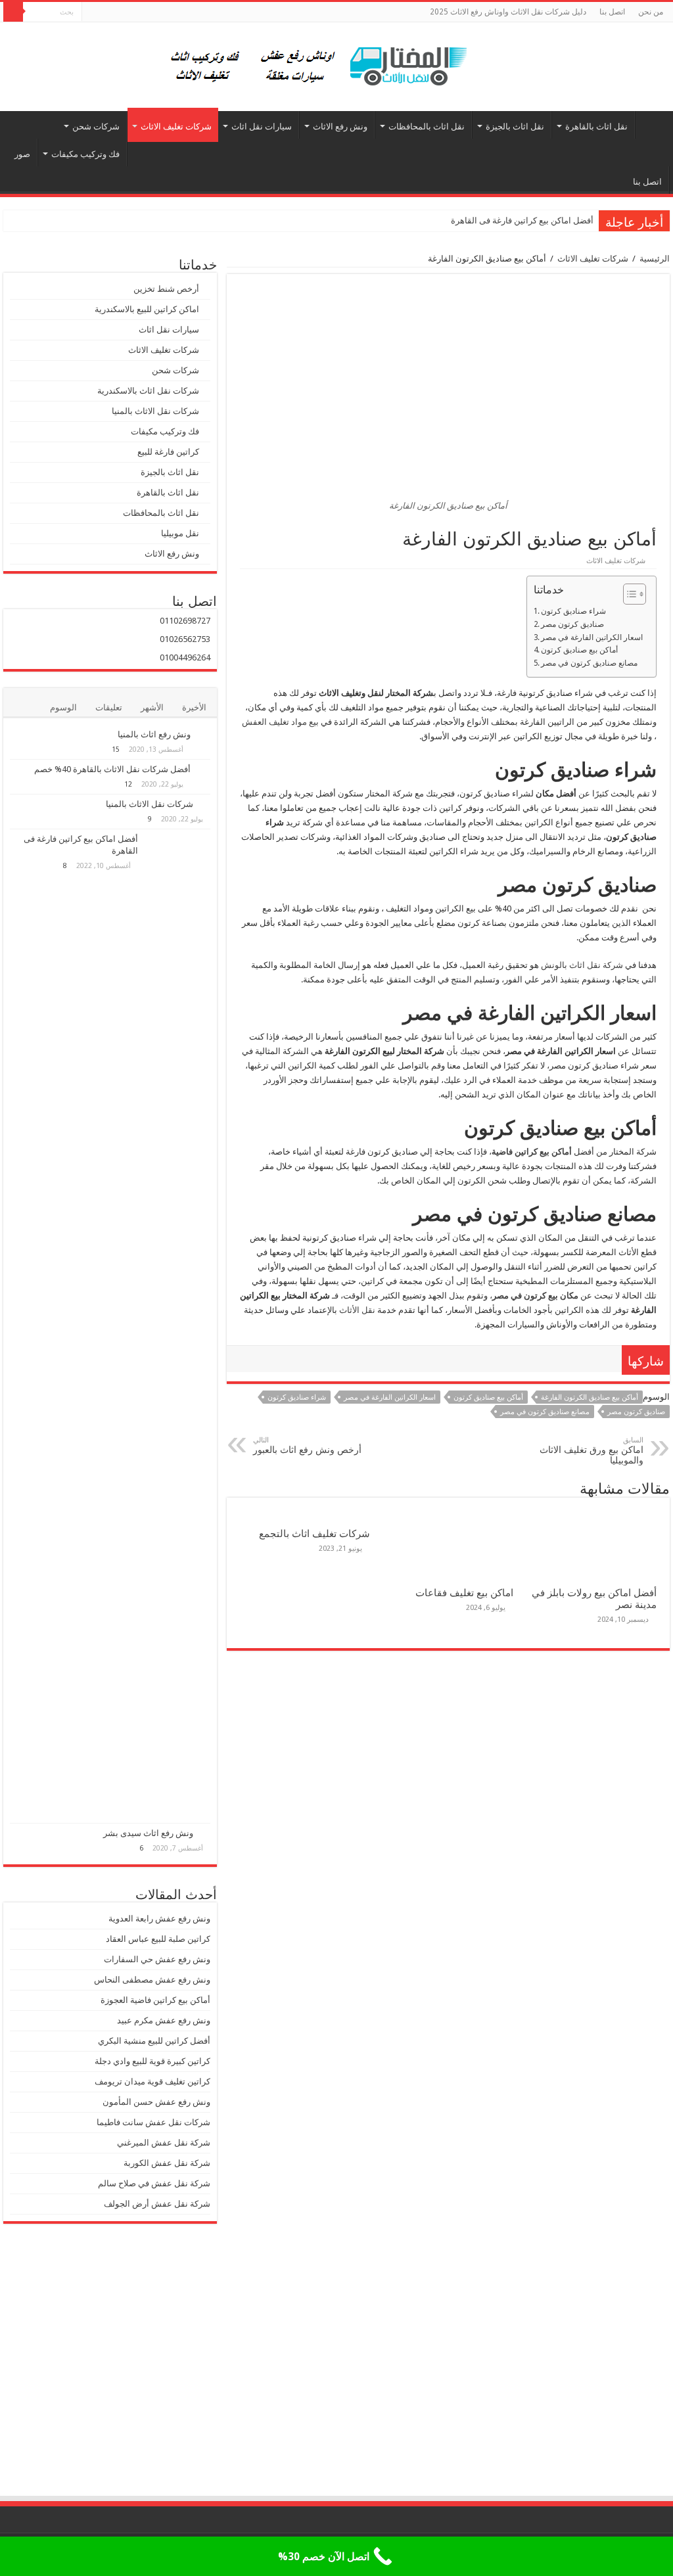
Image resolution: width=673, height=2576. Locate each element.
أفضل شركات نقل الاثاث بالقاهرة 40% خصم (112, 769)
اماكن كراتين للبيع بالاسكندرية (147, 309)
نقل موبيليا (180, 533)
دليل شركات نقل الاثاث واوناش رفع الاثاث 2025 (508, 12)
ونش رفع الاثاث (340, 126)
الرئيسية (653, 125)
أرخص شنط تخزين (166, 289)
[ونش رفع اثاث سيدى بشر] (205, 1833)
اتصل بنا (612, 12)
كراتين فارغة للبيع (168, 452)
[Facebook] (92, 12)
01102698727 (185, 621)
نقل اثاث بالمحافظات (427, 126)
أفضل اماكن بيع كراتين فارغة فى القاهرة (522, 220)
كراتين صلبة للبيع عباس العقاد (157, 1939)
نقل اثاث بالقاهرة (596, 126)
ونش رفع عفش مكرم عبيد (164, 2020)
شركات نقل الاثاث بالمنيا (155, 411)
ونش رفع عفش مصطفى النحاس (152, 1980)
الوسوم (63, 707)
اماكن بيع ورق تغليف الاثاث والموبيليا (592, 1451)
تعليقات (109, 707)
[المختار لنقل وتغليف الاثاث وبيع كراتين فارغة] (337, 64)
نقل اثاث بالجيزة (515, 126)
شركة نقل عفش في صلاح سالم (154, 2183)
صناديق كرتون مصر (572, 624)
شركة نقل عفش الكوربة (166, 2163)
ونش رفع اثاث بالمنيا (154, 734)
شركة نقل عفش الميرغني (164, 2143)
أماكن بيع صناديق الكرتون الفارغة (590, 1397)
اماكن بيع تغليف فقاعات (464, 1593)
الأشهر (152, 707)
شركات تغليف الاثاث (176, 126)
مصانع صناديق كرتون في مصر (589, 663)
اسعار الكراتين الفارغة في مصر (592, 637)
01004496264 (185, 657)
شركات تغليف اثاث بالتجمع (314, 1534)
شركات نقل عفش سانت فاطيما (153, 2122)
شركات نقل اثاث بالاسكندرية (148, 391)
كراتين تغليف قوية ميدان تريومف (152, 2081)
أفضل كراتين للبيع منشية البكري (154, 2041)
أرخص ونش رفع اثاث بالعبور (307, 1445)
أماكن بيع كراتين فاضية (532, 1152)
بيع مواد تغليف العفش (280, 722)
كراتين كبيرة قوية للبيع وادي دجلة (152, 2061)
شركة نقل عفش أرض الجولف (156, 2204)
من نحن (651, 12)
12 (128, 784)
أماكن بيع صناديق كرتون (579, 650)
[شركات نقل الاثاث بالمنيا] (205, 804)
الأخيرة (194, 707)
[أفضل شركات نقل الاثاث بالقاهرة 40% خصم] (204, 770)
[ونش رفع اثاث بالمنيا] (204, 735)
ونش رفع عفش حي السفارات (157, 1959)
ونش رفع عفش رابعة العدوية (158, 1919)
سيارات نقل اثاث (262, 126)
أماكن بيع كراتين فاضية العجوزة (154, 2000)
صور (22, 154)
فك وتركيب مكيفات (85, 154)
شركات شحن (96, 126)
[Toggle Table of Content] (628, 594)
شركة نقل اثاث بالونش (582, 965)
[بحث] (13, 12)
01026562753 (185, 639)
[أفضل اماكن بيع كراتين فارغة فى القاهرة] (177, 1326)
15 (116, 749)
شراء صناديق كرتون (573, 611)
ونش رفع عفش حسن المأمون (156, 2102)
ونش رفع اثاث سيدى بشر (148, 1833)
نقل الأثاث (357, 1310)
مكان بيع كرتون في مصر (535, 1296)
